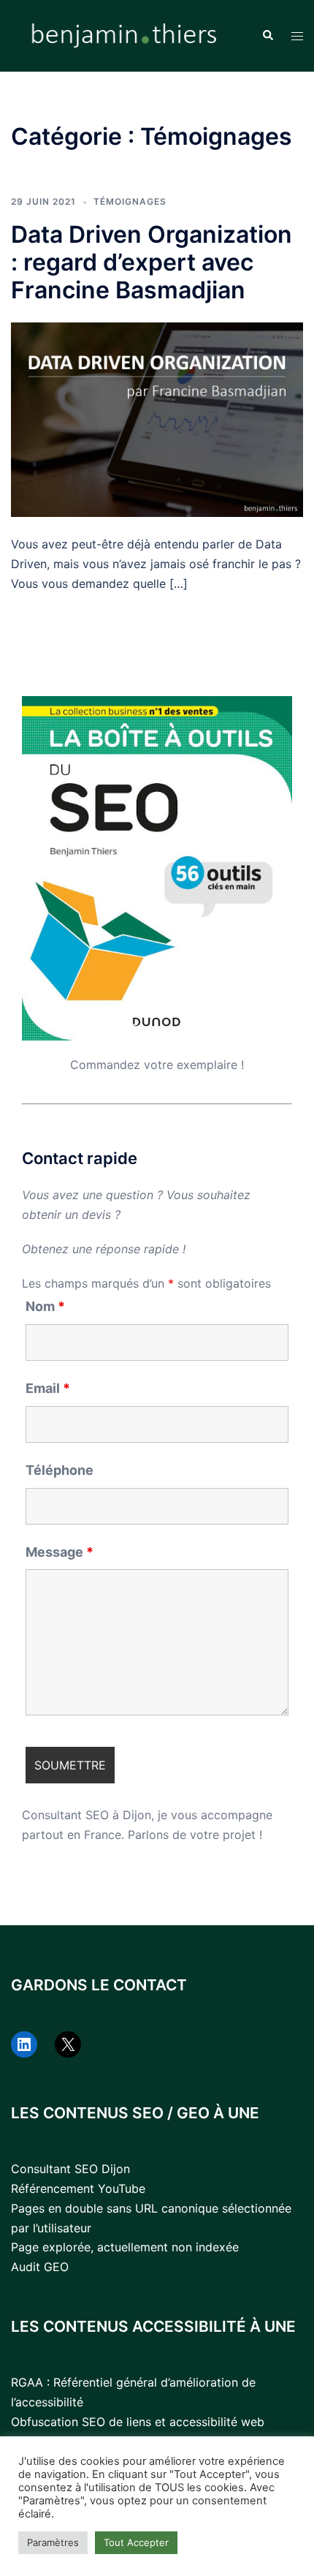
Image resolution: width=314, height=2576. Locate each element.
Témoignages (130, 201)
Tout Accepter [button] (136, 2542)
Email (48, 1389)
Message (60, 1552)
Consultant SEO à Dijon (87, 1815)
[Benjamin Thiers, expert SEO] (125, 34)
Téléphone (60, 1470)
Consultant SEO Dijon (70, 2169)
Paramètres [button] (53, 2542)
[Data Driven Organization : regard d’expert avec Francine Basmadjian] (157, 418)
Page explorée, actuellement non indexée (125, 2247)
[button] (267, 36)
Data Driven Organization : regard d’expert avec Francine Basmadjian (152, 262)
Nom (45, 1307)
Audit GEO (40, 2267)
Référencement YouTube (78, 2188)
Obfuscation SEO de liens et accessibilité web (138, 2422)
